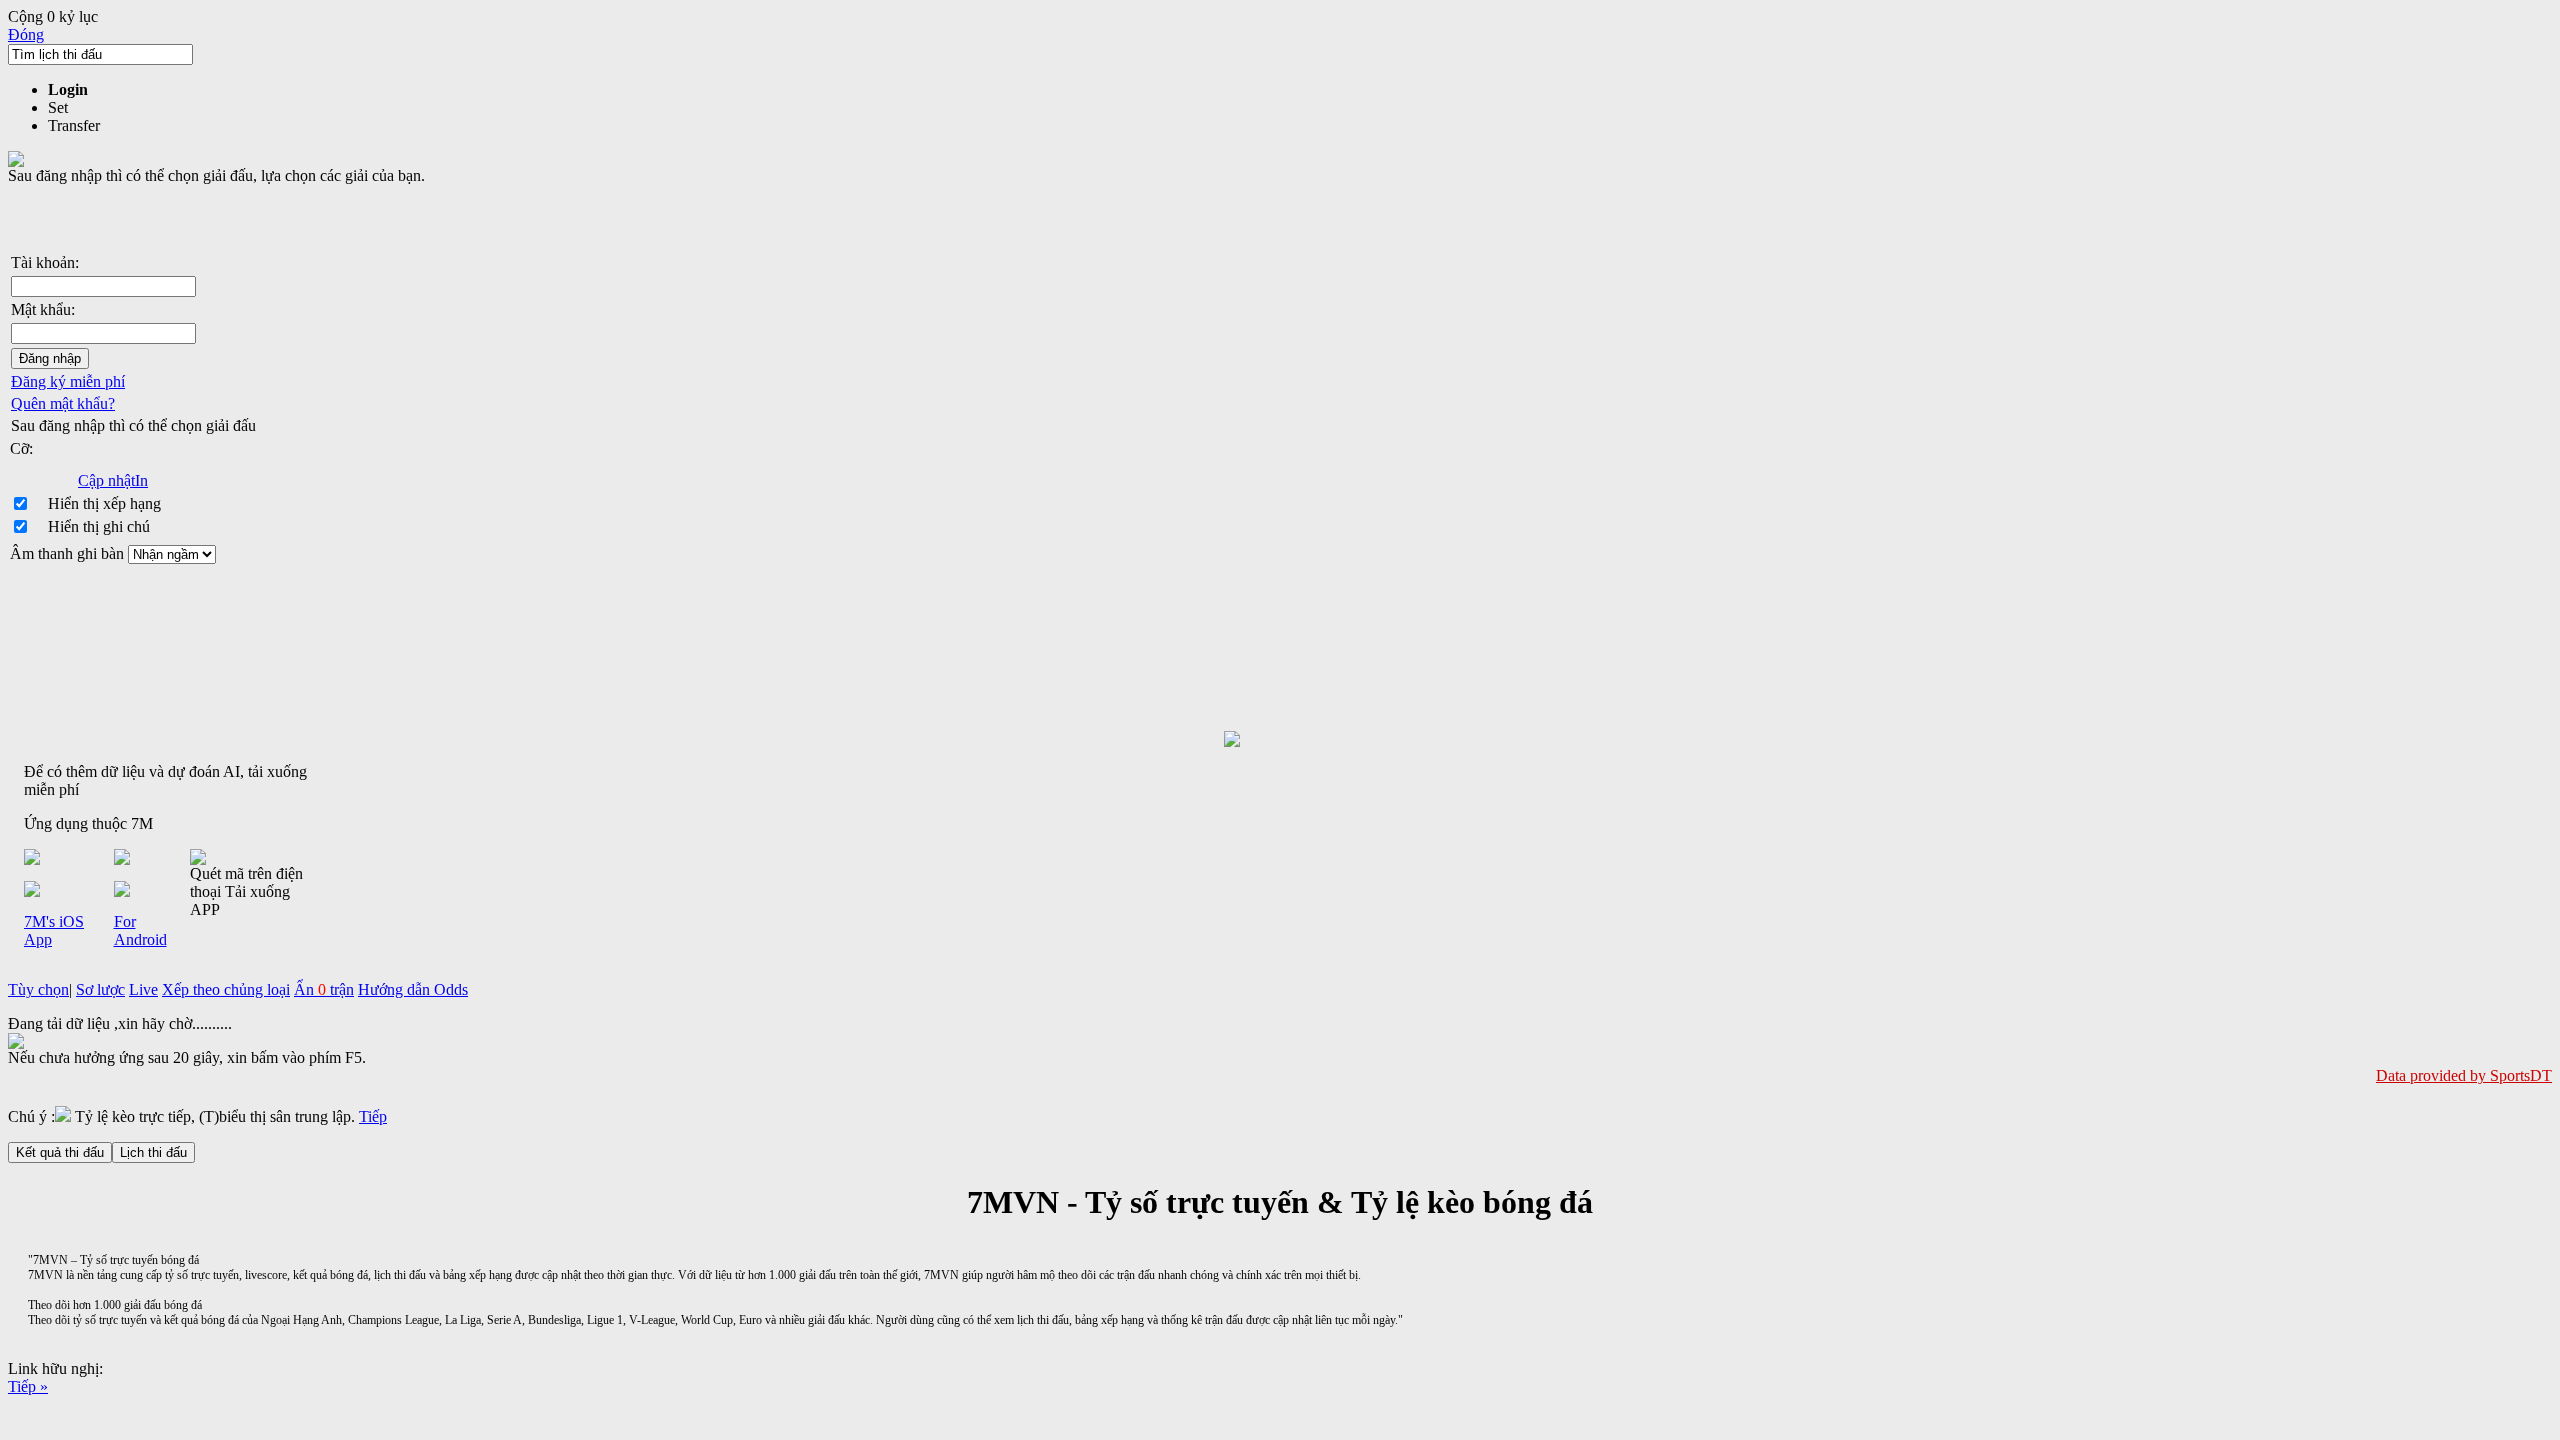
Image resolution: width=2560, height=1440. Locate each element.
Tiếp (373, 1116)
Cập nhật (106, 480)
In (141, 480)
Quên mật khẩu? (63, 403)
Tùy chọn (38, 989)
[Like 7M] (1280, 739)
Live (143, 989)
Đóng (26, 34)
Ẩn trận (324, 989)
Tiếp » (28, 1386)
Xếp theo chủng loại (226, 989)
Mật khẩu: (43, 309)
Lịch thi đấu (153, 1152)
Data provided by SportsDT (2464, 1075)
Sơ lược (100, 989)
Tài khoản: (45, 262)
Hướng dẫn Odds (413, 989)
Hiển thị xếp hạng (104, 503)
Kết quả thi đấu (60, 1152)
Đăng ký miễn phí (68, 381)
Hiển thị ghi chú (99, 526)
